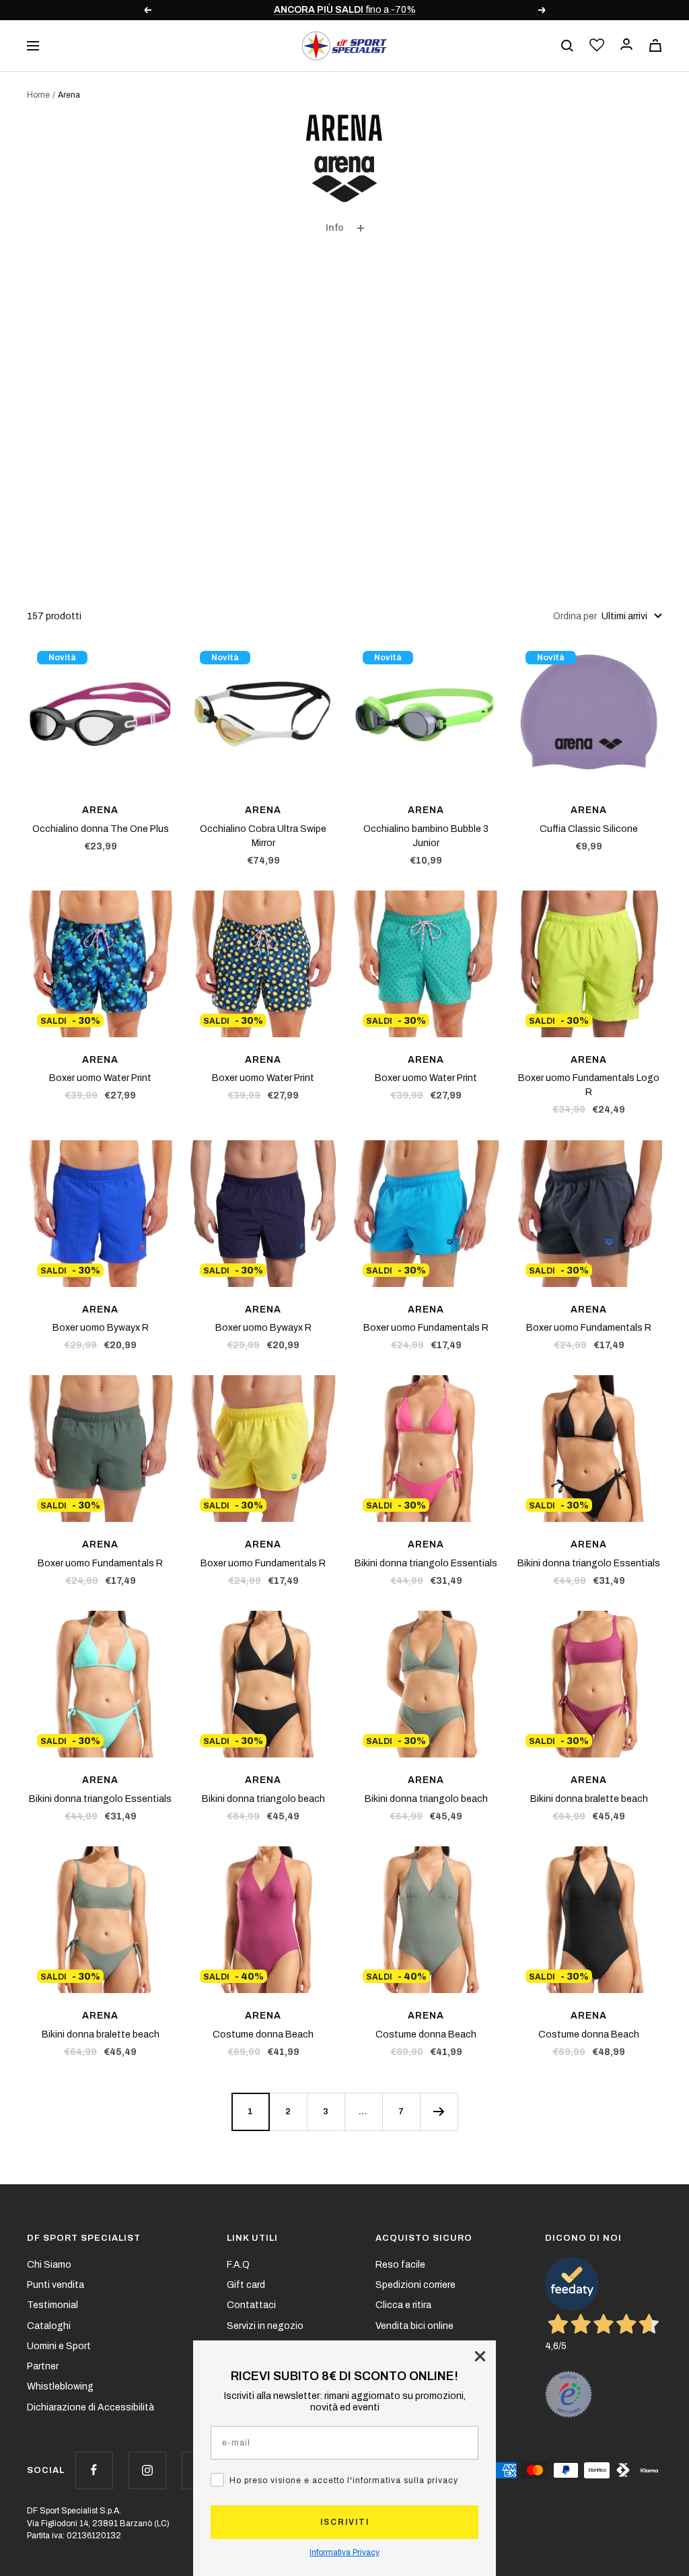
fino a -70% (345, 10)
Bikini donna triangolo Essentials (426, 1563)
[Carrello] (655, 45)
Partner (43, 2366)
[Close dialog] (480, 2356)
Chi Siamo (49, 2265)
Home (38, 95)
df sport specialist (84, 2238)
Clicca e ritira (403, 2305)
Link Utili (252, 2238)
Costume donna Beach (263, 2034)
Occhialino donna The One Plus (101, 829)
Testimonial (52, 2305)
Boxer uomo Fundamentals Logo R (589, 1085)
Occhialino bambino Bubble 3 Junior (426, 836)
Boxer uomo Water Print (100, 1078)
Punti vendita (56, 2285)
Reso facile (400, 2265)
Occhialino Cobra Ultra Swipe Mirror (263, 836)
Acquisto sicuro (424, 2238)
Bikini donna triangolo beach (263, 1799)
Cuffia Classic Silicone (589, 829)
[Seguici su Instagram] (147, 2470)
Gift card (246, 2285)
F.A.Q (238, 2265)
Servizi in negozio (265, 2326)
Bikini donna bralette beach (589, 1799)
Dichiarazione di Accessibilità (90, 2407)
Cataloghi (49, 2326)
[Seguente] (439, 2112)
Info (335, 228)
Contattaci (251, 2305)
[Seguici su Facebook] (94, 2470)
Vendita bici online (414, 2326)
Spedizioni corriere (415, 2285)
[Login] (626, 45)
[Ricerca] (567, 46)
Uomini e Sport (59, 2346)
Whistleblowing (60, 2387)
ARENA (100, 810)
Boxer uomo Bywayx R (101, 1328)
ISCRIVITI (345, 2522)
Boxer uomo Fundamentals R (426, 1328)
